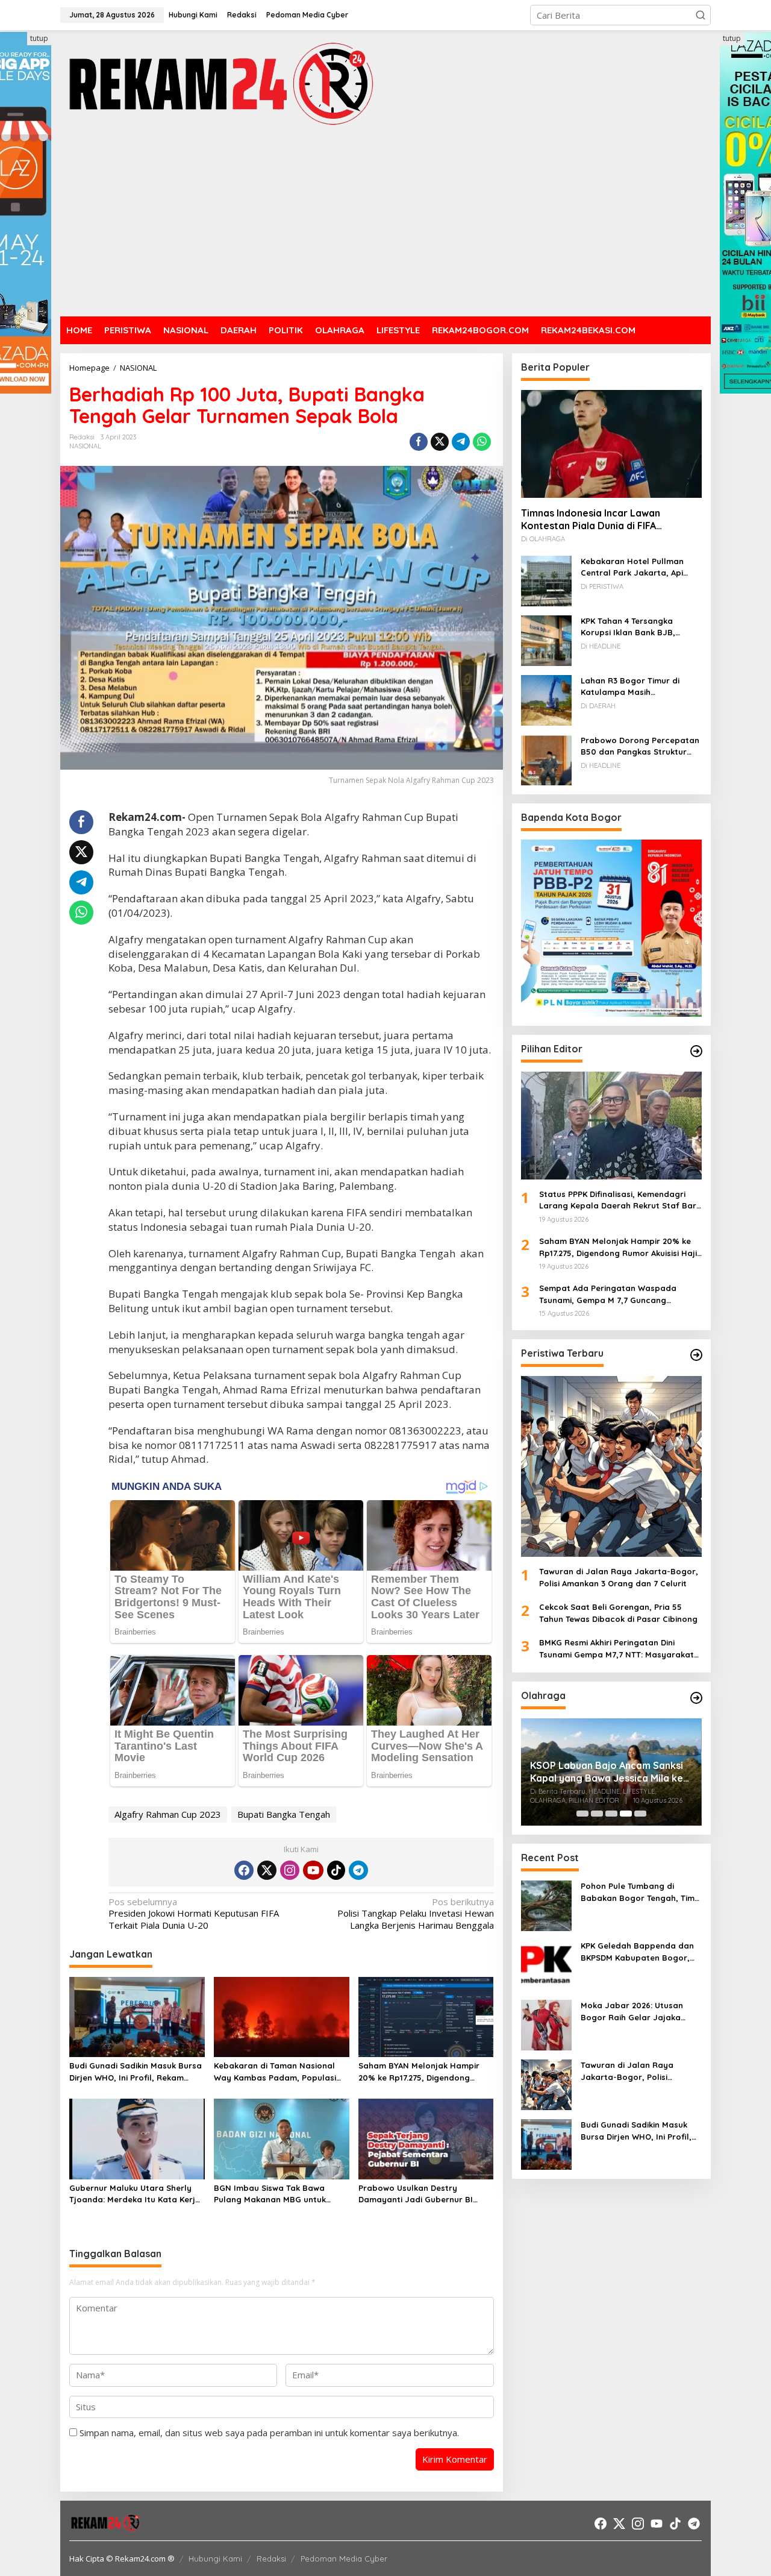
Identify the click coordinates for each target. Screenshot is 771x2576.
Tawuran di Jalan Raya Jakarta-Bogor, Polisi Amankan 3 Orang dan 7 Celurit (619, 1577)
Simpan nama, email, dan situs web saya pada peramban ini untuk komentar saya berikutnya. (269, 2433)
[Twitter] (267, 1870)
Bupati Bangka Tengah (284, 1814)
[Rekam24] (220, 83)
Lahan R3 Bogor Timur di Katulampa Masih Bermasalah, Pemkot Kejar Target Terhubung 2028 (634, 686)
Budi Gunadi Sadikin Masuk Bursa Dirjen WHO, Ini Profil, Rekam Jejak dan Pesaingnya (136, 2072)
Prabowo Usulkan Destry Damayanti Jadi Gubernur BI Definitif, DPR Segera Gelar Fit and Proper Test (418, 2194)
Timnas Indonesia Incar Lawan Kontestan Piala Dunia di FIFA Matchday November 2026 (591, 519)
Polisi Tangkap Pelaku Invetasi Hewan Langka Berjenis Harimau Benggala (415, 1914)
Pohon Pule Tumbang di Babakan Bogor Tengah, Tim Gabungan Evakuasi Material (638, 1893)
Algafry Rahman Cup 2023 (168, 1814)
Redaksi (271, 2559)
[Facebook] (244, 1870)
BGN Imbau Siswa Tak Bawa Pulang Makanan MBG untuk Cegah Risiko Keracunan (270, 2194)
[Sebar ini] (419, 442)
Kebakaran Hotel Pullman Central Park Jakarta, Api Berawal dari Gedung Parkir (636, 567)
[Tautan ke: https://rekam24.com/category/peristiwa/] (696, 1355)
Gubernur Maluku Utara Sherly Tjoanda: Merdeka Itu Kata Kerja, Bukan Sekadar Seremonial (136, 2194)
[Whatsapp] (482, 442)
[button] (701, 15)
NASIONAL (85, 446)
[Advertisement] (385, 223)
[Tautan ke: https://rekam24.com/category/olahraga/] (696, 1698)
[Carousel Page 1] (582, 1814)
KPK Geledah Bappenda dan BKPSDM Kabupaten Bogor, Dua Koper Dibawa (637, 1952)
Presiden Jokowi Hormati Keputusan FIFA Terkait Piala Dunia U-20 (194, 1914)
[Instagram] (290, 1870)
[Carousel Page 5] (640, 1814)
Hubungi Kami (215, 2559)
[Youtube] (313, 1870)
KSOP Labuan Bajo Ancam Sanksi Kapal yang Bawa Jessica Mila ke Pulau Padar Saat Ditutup (607, 1772)
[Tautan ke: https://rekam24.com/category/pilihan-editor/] (696, 1051)
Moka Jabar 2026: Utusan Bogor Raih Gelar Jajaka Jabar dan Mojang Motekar (636, 2012)
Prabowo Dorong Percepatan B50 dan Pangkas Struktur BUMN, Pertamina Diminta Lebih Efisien (640, 746)
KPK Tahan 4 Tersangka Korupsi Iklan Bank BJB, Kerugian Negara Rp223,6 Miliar (632, 627)
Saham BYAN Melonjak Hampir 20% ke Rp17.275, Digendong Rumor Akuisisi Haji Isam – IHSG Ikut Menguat (421, 2072)
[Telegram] (358, 1870)
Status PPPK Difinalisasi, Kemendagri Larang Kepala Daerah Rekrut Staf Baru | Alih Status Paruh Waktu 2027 (620, 1200)
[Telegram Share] (461, 442)
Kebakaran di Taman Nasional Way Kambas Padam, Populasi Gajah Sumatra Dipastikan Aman (279, 2072)
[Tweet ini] (440, 442)
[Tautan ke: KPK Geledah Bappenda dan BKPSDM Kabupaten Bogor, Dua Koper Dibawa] (546, 1964)
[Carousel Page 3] (611, 1814)
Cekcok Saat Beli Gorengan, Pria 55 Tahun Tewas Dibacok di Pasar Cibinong (618, 1613)
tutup (39, 38)
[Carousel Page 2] (597, 1814)
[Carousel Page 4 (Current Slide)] (626, 1814)
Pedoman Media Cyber (344, 2559)
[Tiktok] (336, 1870)
